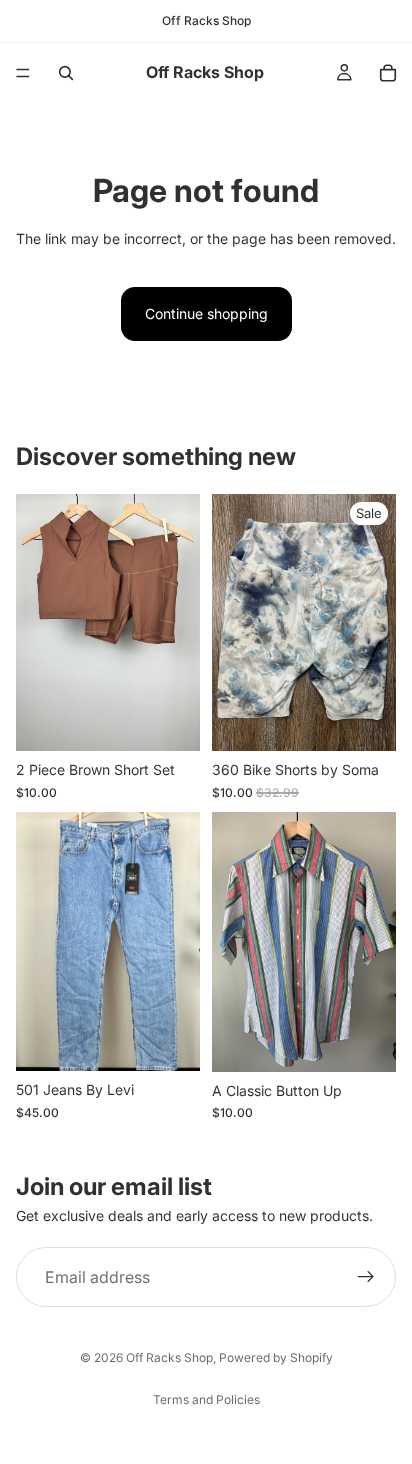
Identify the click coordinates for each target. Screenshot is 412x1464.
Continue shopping (206, 313)
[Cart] (388, 73)
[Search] (66, 73)
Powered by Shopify (276, 1357)
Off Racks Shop (169, 1357)
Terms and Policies (206, 1399)
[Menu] (23, 73)
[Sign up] (366, 1277)
